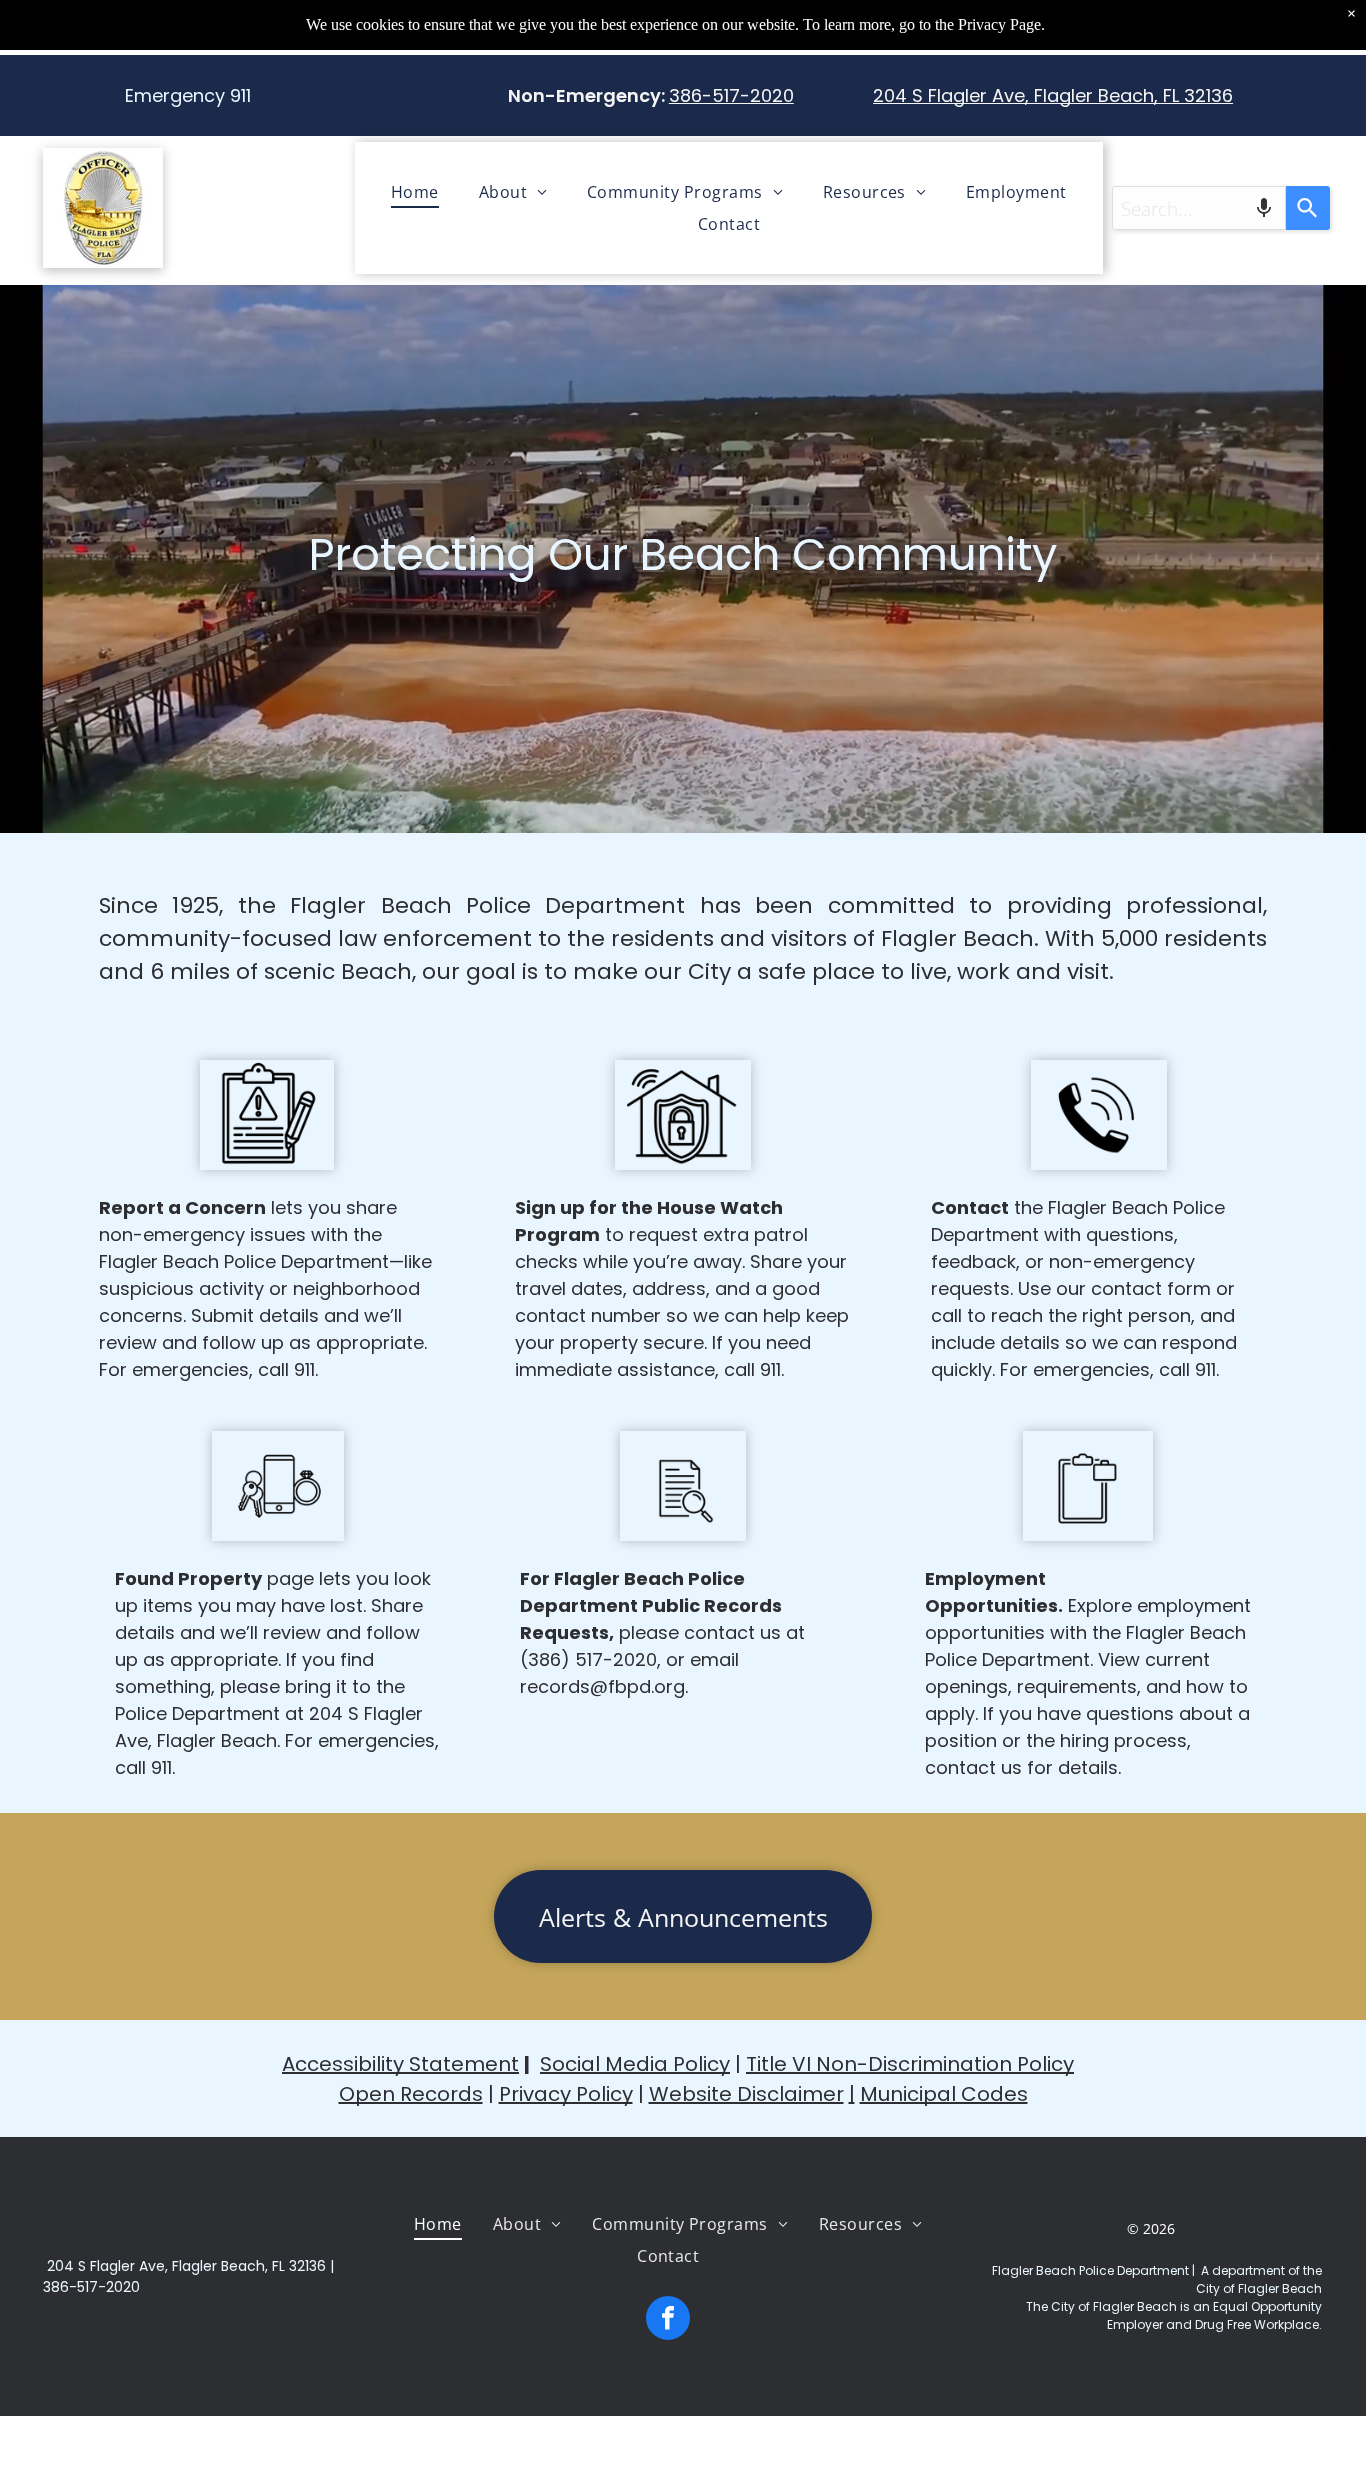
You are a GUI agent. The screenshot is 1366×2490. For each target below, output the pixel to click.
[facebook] (668, 2320)
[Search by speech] (1264, 208)
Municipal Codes (944, 2094)
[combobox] (1199, 208)
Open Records (411, 2094)
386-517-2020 (731, 95)
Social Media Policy (635, 2064)
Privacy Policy (566, 2094)
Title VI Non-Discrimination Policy (910, 2064)
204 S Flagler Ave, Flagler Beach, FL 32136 (1053, 95)
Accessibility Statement (400, 2064)
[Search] (1308, 208)
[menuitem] (415, 192)
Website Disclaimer (746, 2094)
